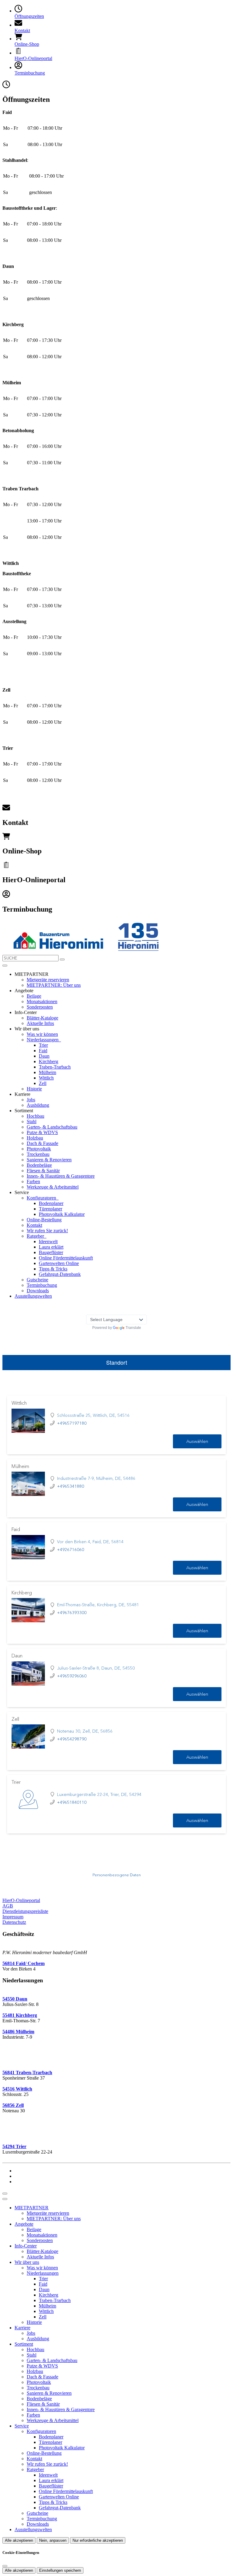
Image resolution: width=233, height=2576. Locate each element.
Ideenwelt (48, 1241)
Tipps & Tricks (53, 1269)
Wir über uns (27, 2262)
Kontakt (34, 1225)
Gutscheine (37, 1280)
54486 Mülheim (18, 2032)
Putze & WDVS (42, 1132)
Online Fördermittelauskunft (66, 1258)
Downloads (38, 1291)
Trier (43, 1045)
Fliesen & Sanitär (43, 1171)
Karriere (22, 2328)
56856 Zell (13, 2105)
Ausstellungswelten (33, 1296)
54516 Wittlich (17, 2089)
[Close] (5, 2199)
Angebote (24, 2224)
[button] (5, 966)
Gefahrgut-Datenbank (60, 1274)
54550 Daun (15, 1999)
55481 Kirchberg (20, 2015)
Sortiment (24, 2344)
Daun (44, 1056)
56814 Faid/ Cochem (24, 1963)
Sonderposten (40, 1007)
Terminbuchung (42, 1285)
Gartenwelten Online (59, 1263)
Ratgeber (36, 1236)
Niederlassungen (43, 1040)
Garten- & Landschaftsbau (52, 1127)
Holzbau (35, 1138)
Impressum (13, 1917)
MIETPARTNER (32, 2208)
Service (22, 2426)
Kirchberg (49, 1061)
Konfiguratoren (42, 1198)
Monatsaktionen (42, 1001)
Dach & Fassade (42, 1143)
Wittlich (46, 1078)
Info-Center (26, 2246)
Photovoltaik (39, 1149)
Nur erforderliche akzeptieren (98, 2540)
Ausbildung (38, 1105)
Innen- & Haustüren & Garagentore (61, 1176)
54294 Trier (14, 2146)
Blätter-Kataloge (42, 1018)
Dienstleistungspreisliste (25, 1911)
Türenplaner (51, 1209)
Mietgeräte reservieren (48, 980)
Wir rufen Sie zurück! (47, 1231)
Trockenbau (38, 1154)
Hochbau (35, 1116)
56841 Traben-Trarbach (27, 2072)
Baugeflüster (51, 1252)
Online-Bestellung (44, 1220)
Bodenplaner (51, 1203)
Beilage (34, 996)
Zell (43, 1083)
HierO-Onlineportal (21, 1900)
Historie (34, 1089)
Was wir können (42, 1034)
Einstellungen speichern (60, 2570)
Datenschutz (14, 1922)
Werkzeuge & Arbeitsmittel (53, 1187)
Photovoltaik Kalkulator (62, 1214)
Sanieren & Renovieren (49, 1160)
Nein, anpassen (53, 2540)
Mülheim (47, 1072)
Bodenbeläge (39, 1165)
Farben (33, 1181)
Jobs (31, 1100)
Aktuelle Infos (40, 1023)
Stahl (32, 1121)
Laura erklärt (51, 1247)
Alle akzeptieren (19, 2540)
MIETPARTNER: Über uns (54, 985)
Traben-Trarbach (55, 1067)
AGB (8, 1906)
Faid (43, 1051)
